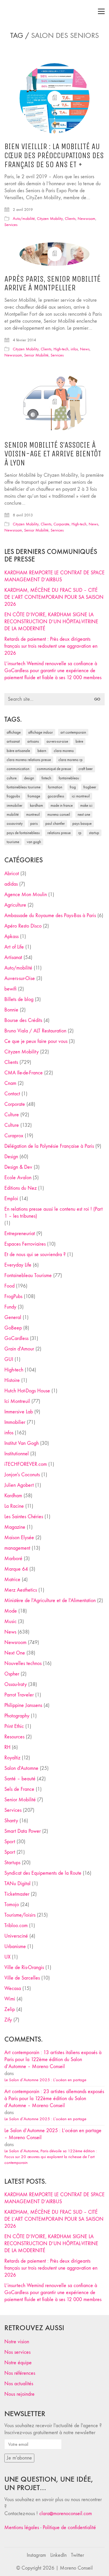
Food (9, 1286)
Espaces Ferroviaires (25, 1244)
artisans (33, 741)
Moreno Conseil (59, 814)
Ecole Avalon (18, 1178)
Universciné (16, 1936)
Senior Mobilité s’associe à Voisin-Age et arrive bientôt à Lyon (53, 454)
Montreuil (33, 814)
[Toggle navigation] (101, 11)
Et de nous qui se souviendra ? (35, 1255)
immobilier (15, 805)
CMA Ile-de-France (24, 1073)
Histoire (12, 1380)
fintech (46, 778)
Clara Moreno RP (70, 760)
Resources (14, 1737)
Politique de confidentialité (69, 2528)
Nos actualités (19, 2384)
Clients (70, 219)
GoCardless (16, 1338)
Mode (11, 1611)
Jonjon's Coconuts (22, 1475)
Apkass (11, 936)
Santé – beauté (20, 1779)
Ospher (12, 1674)
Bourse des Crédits (23, 1020)
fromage (34, 796)
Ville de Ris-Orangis (24, 1967)
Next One (84, 814)
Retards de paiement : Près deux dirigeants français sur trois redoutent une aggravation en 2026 (51, 646)
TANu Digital (17, 1884)
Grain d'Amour (19, 1349)
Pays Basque (82, 823)
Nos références (20, 2373)
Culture (12, 1115)
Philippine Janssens (23, 1705)
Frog (73, 787)
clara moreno (64, 751)
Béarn (42, 751)
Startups (12, 1863)
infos (74, 349)
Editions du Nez (20, 1188)
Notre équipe (18, 2363)
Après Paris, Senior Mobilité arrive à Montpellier (52, 284)
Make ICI (86, 805)
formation (55, 787)
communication (18, 769)
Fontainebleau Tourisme (24, 787)
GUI (9, 1359)
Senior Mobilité (36, 355)
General (13, 1317)
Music (10, 1621)
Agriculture (15, 905)
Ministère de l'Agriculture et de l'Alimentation (50, 1600)
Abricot (12, 874)
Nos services (17, 2352)
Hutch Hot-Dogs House (27, 1391)
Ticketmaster (17, 1894)
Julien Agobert (19, 1485)
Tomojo (12, 1905)
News (85, 349)
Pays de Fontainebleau (23, 833)
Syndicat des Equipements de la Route (43, 1873)
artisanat (13, 741)
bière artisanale (18, 751)
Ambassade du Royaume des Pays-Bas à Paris (50, 916)
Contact (12, 1094)
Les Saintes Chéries (24, 1517)
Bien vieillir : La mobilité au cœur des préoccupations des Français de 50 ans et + (54, 156)
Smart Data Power (23, 1831)
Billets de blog (19, 999)
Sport (10, 1842)
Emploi (11, 1199)
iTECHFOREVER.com (26, 1464)
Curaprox (14, 1136)
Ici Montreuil (81, 796)
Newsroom (86, 219)
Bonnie (11, 1010)
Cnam (10, 1083)
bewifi (10, 989)
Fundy (10, 1307)
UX (7, 1957)
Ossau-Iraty (15, 823)
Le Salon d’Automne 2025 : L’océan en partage (45, 2080)
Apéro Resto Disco (23, 926)
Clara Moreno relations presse (29, 760)
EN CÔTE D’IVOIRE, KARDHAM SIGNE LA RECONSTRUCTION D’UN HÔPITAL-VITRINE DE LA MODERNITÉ (51, 622)
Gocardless (56, 796)
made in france (62, 805)
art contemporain (73, 732)
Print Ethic (14, 1726)
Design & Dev (18, 1167)
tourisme (13, 842)
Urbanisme (15, 1946)
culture (12, 778)
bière (79, 741)
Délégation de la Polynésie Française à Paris (49, 1146)
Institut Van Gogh (22, 1443)
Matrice (12, 1580)
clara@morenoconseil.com (66, 2514)
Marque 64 (16, 1569)
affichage (14, 732)
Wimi (10, 1999)
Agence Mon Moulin (26, 895)
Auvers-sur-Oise (57, 741)
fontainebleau (69, 778)
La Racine (14, 1506)
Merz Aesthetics (21, 1590)
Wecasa (13, 1988)
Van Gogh (34, 842)
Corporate (61, 524)
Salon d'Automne (21, 1768)
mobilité (13, 814)
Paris (34, 823)
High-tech (61, 349)
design (29, 778)
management (17, 1548)
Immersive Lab (19, 1412)
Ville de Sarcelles (22, 1978)
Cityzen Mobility (50, 219)
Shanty (11, 1821)
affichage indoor (41, 732)
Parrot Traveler (19, 1695)
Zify (8, 2020)
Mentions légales (22, 2528)
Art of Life (14, 947)
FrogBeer (90, 787)
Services (11, 225)
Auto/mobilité (24, 219)
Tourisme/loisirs (20, 1915)
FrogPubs (13, 796)
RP (80, 833)
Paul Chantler (55, 823)
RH (7, 1747)
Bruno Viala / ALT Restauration (35, 1031)
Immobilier (15, 1422)
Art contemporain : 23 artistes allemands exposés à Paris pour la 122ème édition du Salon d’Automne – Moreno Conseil (54, 2099)
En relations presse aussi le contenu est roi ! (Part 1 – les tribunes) (53, 1213)
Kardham (36, 805)
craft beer (86, 769)
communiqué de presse (54, 769)
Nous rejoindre (19, 2394)
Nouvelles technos (23, 1663)
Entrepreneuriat (20, 1234)
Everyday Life (18, 1265)
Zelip (10, 2009)
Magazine (15, 1527)
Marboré (13, 1559)
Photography (17, 1716)
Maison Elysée (19, 1538)
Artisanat (13, 957)
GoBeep (13, 1328)
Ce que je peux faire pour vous (36, 1041)
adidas (11, 884)
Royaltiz (12, 1758)
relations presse (59, 833)
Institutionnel (17, 1454)
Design (11, 1157)
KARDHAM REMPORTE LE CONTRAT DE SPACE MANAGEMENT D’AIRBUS (54, 576)
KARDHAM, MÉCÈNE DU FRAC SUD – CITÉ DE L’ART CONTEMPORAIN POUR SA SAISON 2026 (54, 597)
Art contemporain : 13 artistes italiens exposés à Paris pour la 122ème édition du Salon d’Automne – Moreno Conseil (53, 2059)
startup (94, 833)
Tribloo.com (16, 1926)
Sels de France (19, 1789)
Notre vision (17, 2342)
